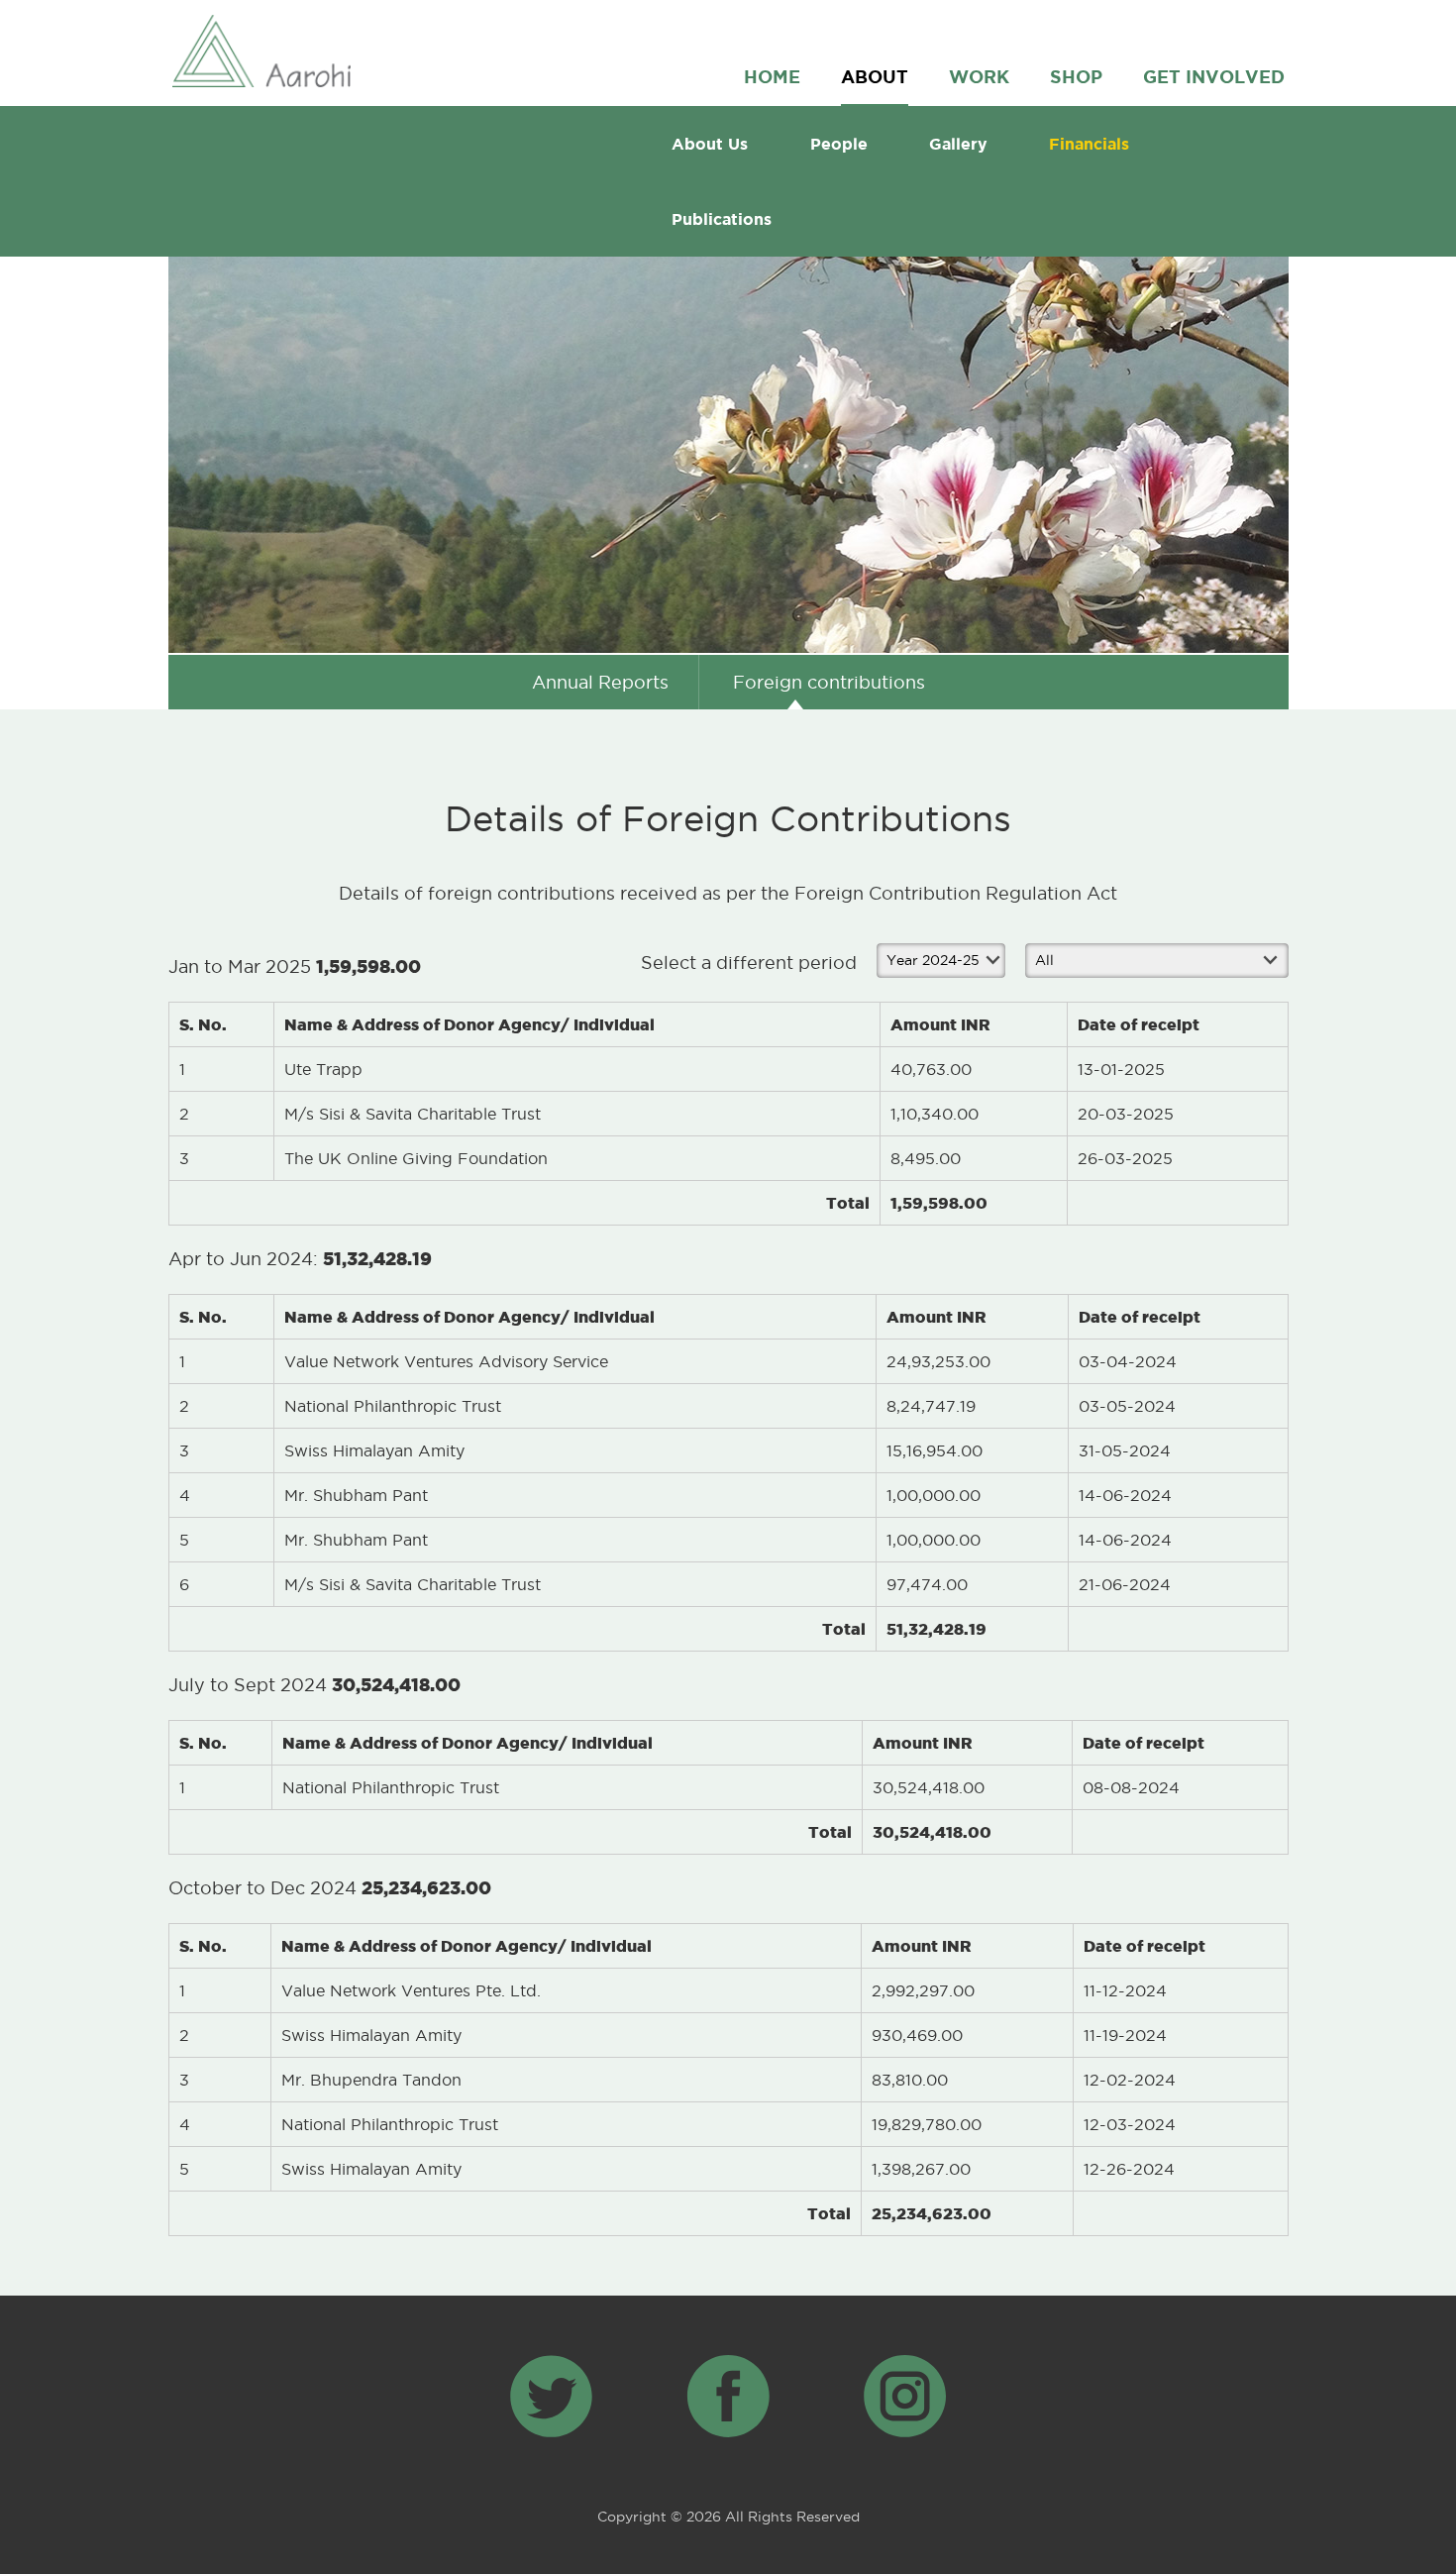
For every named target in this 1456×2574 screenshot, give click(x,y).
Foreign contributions (829, 682)
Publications (722, 219)
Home (772, 76)
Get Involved (1214, 76)
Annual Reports (600, 682)
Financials (1089, 144)
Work (979, 76)
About (875, 76)
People (839, 144)
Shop (1076, 76)
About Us (710, 144)
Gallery (958, 144)
